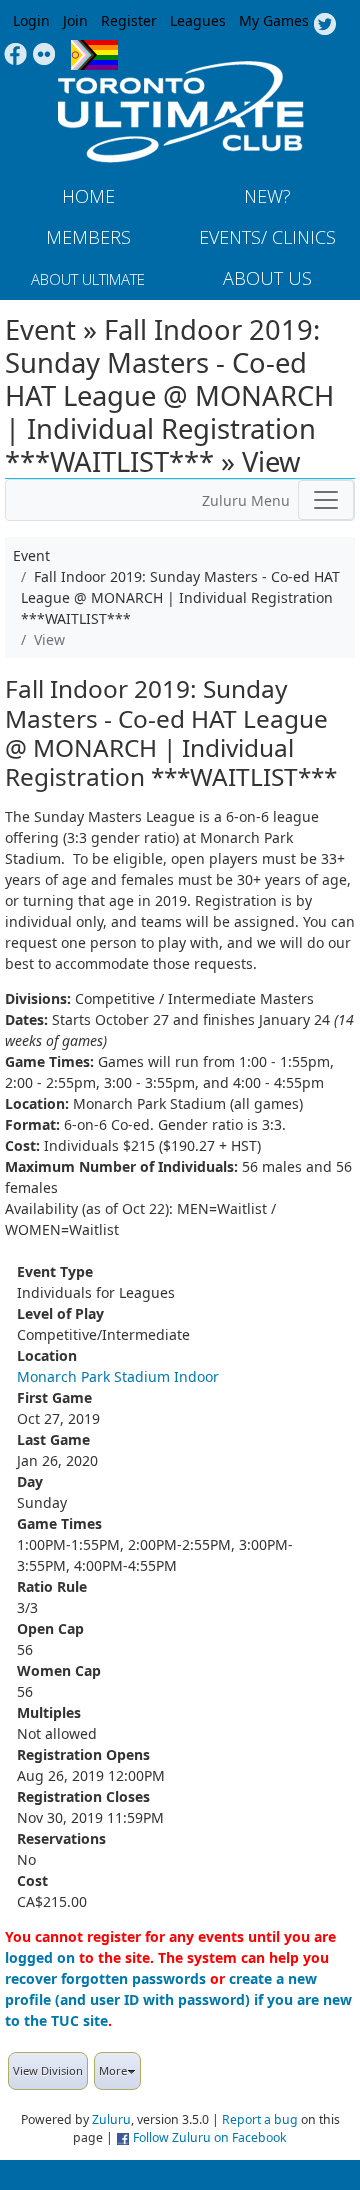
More (113, 2070)
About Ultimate (88, 279)
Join (75, 20)
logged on (40, 1957)
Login (31, 20)
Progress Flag (94, 55)
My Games (274, 20)
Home (88, 196)
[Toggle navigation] (326, 500)
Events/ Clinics (267, 237)
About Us (267, 278)
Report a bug (260, 2119)
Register (129, 20)
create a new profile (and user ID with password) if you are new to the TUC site (178, 1999)
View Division (48, 2070)
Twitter (324, 25)
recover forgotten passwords (105, 1978)
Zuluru (111, 2119)
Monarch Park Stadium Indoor (118, 1376)
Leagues (198, 20)
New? (267, 196)
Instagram (44, 55)
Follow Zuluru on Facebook (210, 2137)
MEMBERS (88, 237)
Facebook (15, 55)
